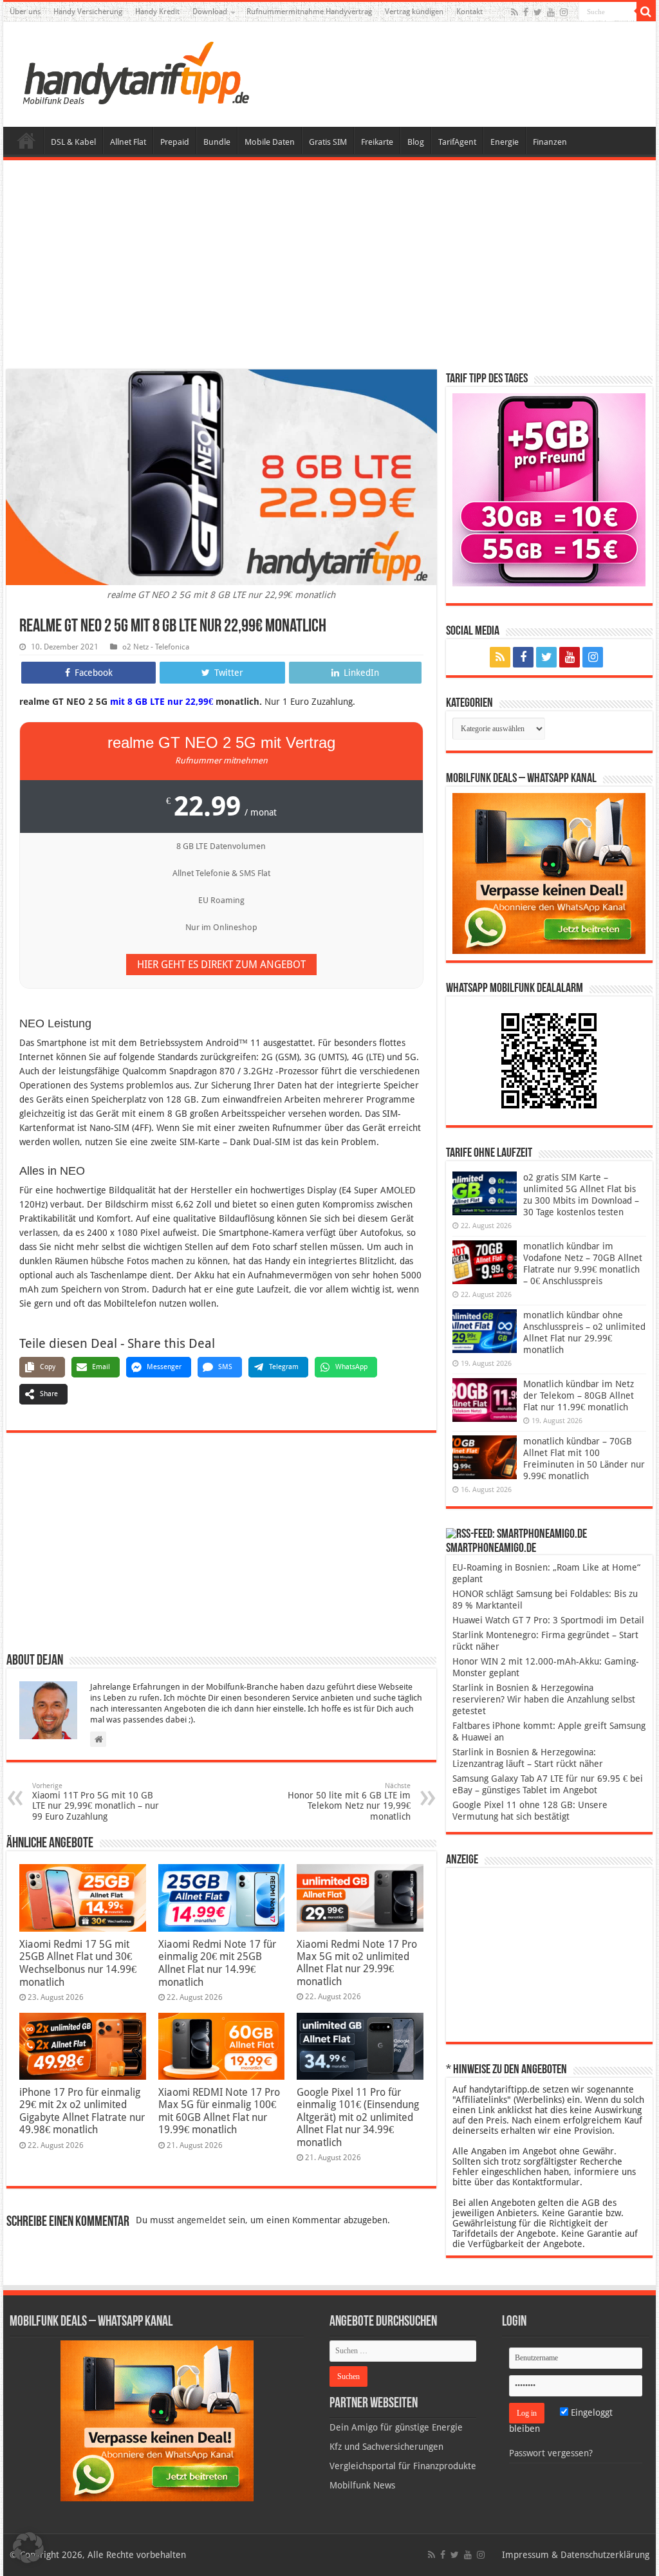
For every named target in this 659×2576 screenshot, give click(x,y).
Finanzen (550, 142)
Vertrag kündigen (414, 12)
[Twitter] (538, 12)
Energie (505, 142)
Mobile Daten (270, 142)
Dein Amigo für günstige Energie (396, 2427)
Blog (416, 142)
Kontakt (469, 12)
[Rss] (515, 12)
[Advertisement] (329, 266)
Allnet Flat (128, 142)
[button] (646, 12)
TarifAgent (457, 142)
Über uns (25, 12)
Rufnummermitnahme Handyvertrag (309, 12)
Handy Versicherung (88, 12)
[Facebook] (526, 12)
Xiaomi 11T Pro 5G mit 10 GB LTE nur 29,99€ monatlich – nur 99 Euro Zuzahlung (96, 1802)
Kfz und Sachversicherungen (386, 2447)
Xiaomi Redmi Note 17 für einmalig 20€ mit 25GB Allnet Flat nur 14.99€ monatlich (217, 1963)
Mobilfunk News (362, 2485)
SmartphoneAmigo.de (491, 1549)
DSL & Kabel (73, 142)
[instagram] (564, 12)
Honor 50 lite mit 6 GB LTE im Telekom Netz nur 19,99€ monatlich (349, 1802)
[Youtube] (551, 12)
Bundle (217, 142)
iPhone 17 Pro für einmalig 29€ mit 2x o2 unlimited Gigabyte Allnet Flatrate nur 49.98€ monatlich (82, 2111)
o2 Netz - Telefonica (156, 647)
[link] (549, 873)
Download (210, 12)
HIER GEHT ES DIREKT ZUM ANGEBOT (221, 965)
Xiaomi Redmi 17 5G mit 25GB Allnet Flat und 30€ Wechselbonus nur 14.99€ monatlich (78, 1963)
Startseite (26, 140)
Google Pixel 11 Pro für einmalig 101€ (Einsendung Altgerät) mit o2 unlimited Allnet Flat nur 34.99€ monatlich (358, 2117)
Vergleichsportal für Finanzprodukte (403, 2466)
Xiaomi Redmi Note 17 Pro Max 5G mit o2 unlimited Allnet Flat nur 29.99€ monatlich (357, 1963)
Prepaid (175, 142)
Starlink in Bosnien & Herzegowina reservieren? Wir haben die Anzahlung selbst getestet (544, 1699)
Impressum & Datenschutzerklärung (576, 2555)
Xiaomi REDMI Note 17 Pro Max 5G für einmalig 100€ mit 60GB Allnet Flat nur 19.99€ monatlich (219, 2111)
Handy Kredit (157, 12)
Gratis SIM (328, 142)
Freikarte (377, 142)
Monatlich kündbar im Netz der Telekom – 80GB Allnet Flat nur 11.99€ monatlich (579, 1395)
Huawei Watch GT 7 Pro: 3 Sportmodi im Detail (548, 1620)
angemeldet (201, 2220)
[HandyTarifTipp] (135, 72)
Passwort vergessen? (551, 2453)
